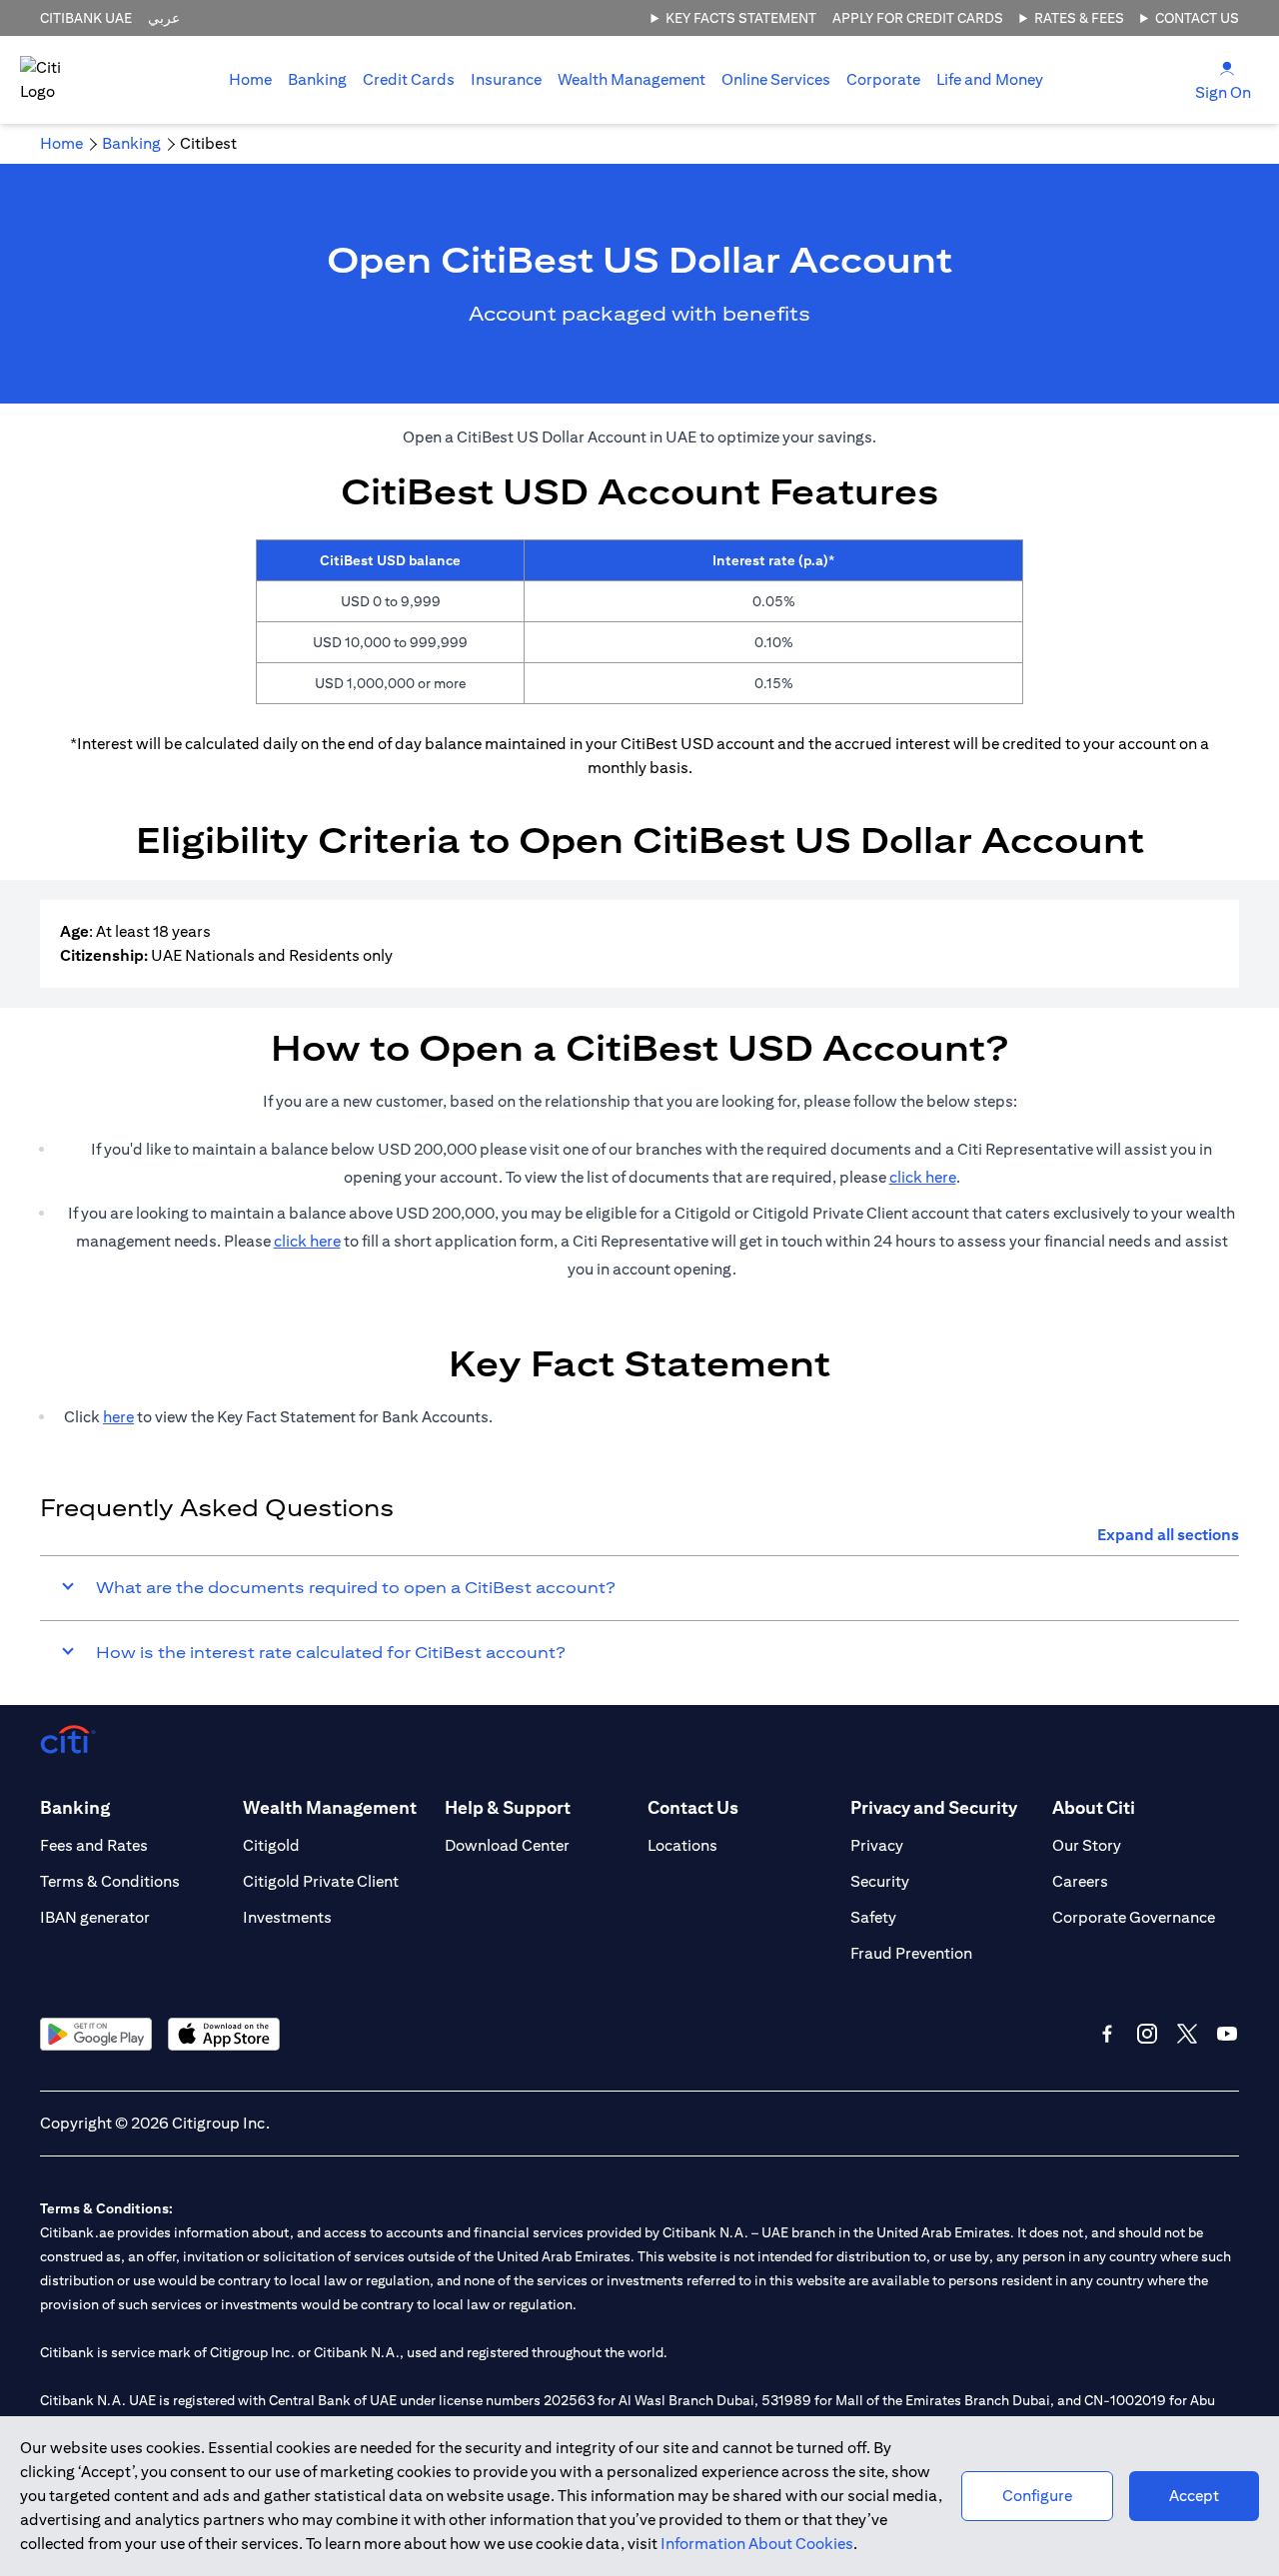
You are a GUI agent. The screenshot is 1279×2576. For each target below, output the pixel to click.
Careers (1080, 1881)
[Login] (1227, 67)
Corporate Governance (1134, 1917)
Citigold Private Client (321, 1881)
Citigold (271, 1845)
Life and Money (990, 79)
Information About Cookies (757, 2544)
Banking (317, 79)
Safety (873, 1917)
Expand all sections (1168, 1535)
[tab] (317, 80)
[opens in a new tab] (96, 2034)
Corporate (883, 79)
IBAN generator (95, 1917)
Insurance (506, 79)
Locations (682, 1845)
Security (880, 1881)
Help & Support (508, 1807)
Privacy (877, 1845)
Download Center (507, 1845)
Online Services (776, 79)
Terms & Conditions (110, 1881)
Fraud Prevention (911, 1953)
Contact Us (1197, 18)
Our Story (1087, 1845)
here (118, 1417)
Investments (287, 1917)
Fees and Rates (94, 1845)
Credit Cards (409, 79)
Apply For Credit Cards (918, 18)
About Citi (1094, 1807)
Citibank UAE (86, 18)
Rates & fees (1079, 18)
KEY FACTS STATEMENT (741, 18)
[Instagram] (1147, 2034)
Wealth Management (632, 79)
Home (250, 79)
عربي (164, 18)
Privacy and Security (934, 1807)
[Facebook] (1107, 2034)
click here (923, 1177)
